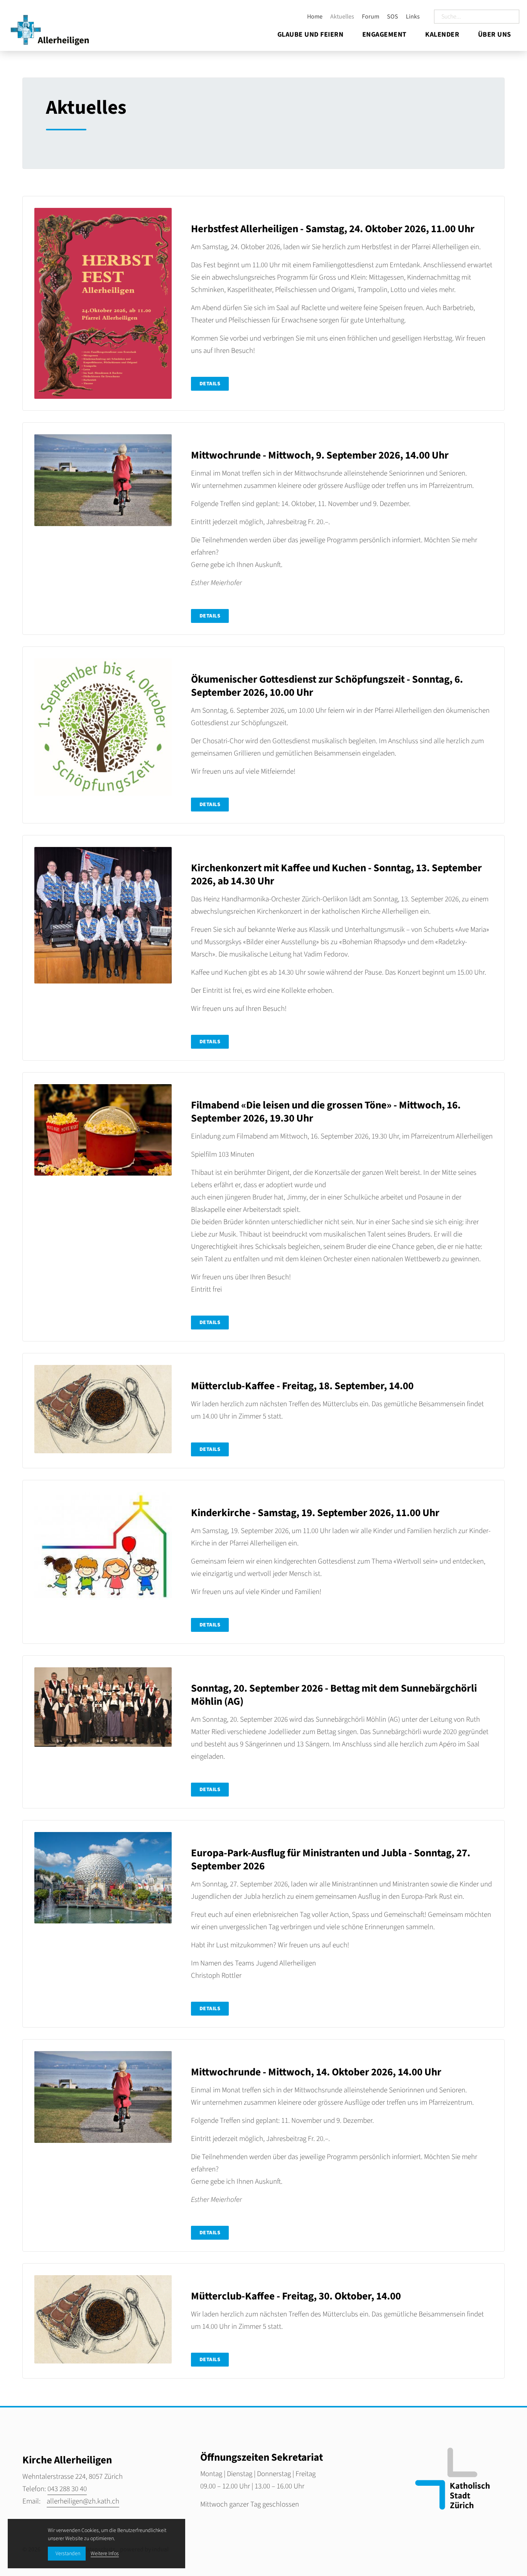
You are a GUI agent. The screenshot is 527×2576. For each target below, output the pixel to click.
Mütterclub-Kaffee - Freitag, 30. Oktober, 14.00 (296, 2296)
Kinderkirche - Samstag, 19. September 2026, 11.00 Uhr (315, 1513)
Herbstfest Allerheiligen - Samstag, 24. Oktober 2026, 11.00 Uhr (333, 229)
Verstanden (68, 2554)
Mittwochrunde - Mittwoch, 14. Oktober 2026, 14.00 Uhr (316, 2072)
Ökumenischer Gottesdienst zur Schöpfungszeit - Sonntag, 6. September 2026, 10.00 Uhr (327, 686)
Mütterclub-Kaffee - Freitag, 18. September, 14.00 (302, 1386)
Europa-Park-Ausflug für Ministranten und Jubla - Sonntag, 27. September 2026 (331, 1860)
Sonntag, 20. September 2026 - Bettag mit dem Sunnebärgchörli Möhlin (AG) (334, 1695)
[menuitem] (312, 17)
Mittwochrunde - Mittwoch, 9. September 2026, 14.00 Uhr (320, 455)
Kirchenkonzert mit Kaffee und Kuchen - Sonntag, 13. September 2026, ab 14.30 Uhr (336, 875)
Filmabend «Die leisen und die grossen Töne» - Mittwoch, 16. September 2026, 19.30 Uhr (326, 1112)
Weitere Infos (105, 2554)
